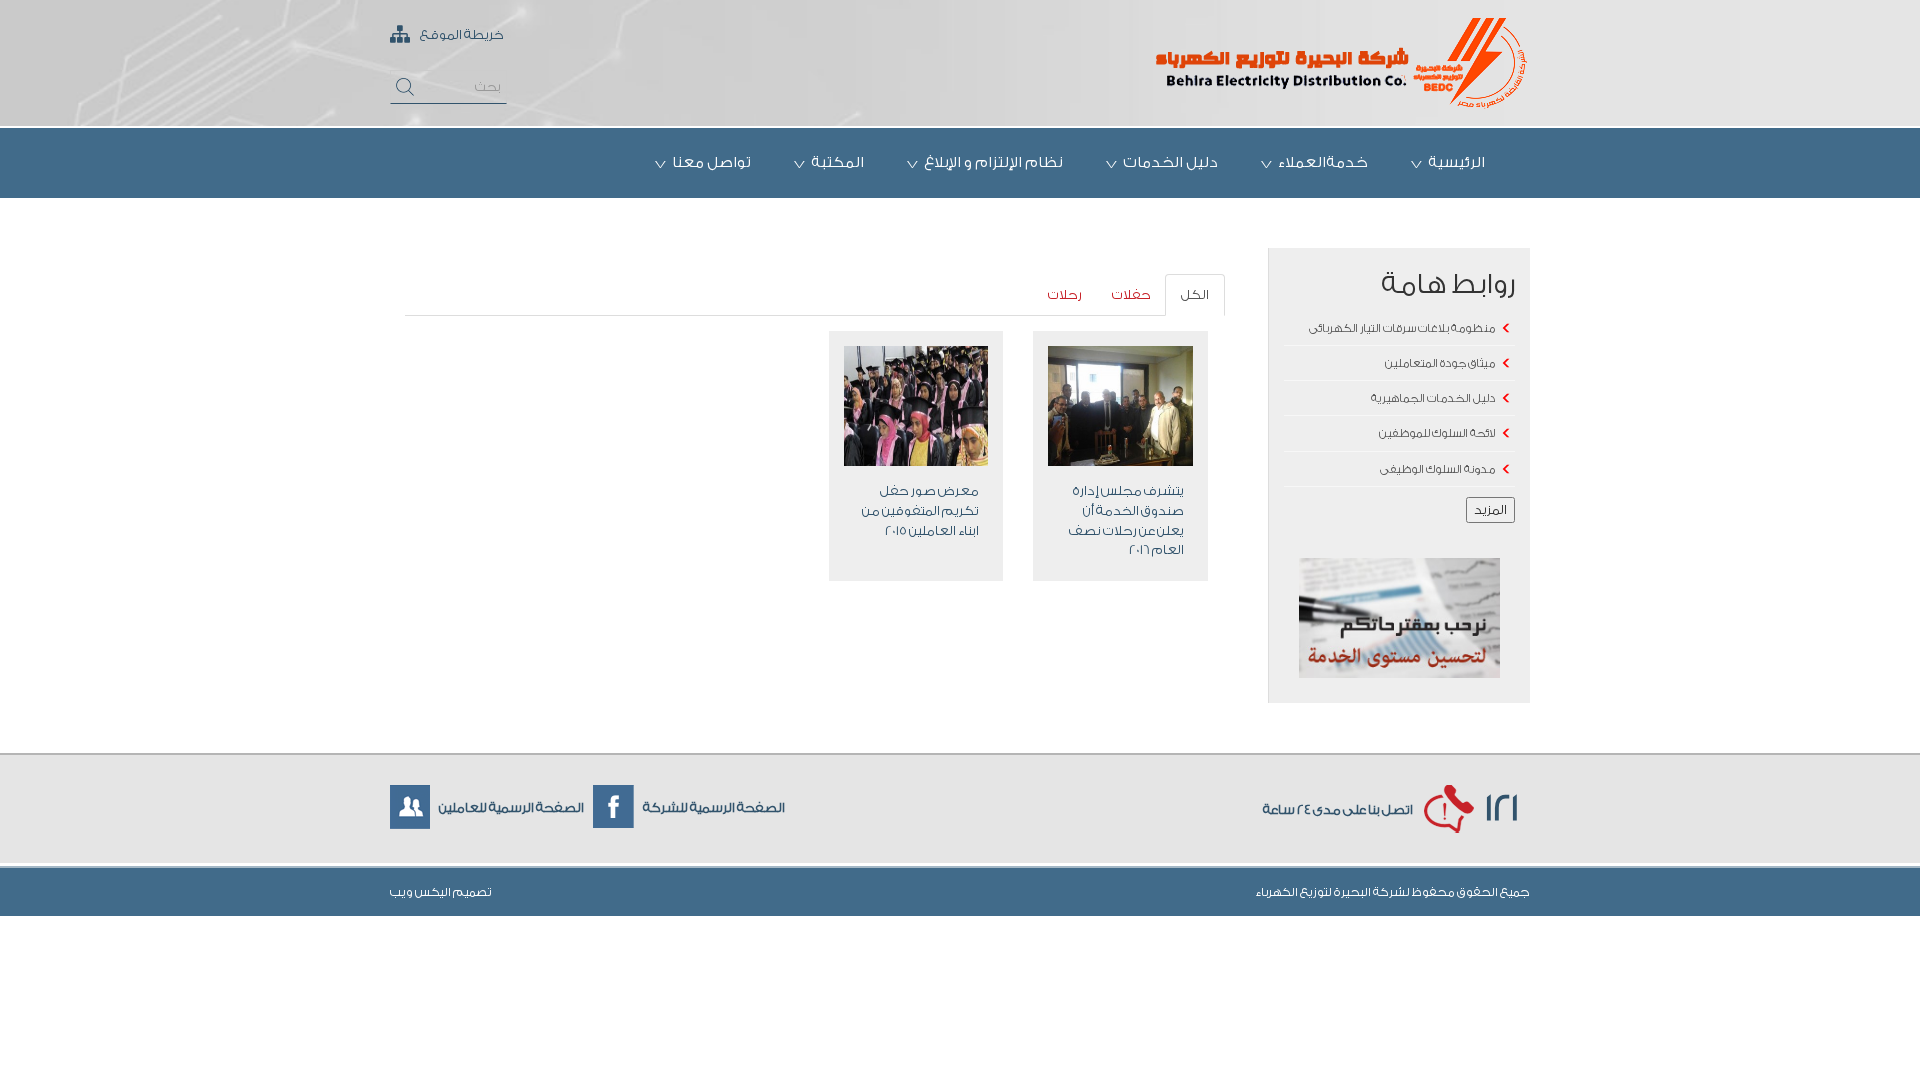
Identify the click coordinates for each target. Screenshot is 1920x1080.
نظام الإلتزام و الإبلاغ (993, 162)
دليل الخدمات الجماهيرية (1433, 398)
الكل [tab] (1195, 294)
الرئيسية (1456, 162)
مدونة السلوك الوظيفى (1437, 469)
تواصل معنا (711, 162)
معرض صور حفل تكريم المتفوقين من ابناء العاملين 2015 (920, 510)
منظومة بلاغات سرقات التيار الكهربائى (1402, 328)
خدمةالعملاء (1323, 162)
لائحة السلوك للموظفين (1437, 433)
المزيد (1490, 509)
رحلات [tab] (1065, 294)
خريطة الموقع (461, 34)
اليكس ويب (421, 892)
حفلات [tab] (1131, 294)
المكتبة (837, 162)
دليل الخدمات (1170, 162)
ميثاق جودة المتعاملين (1440, 363)
